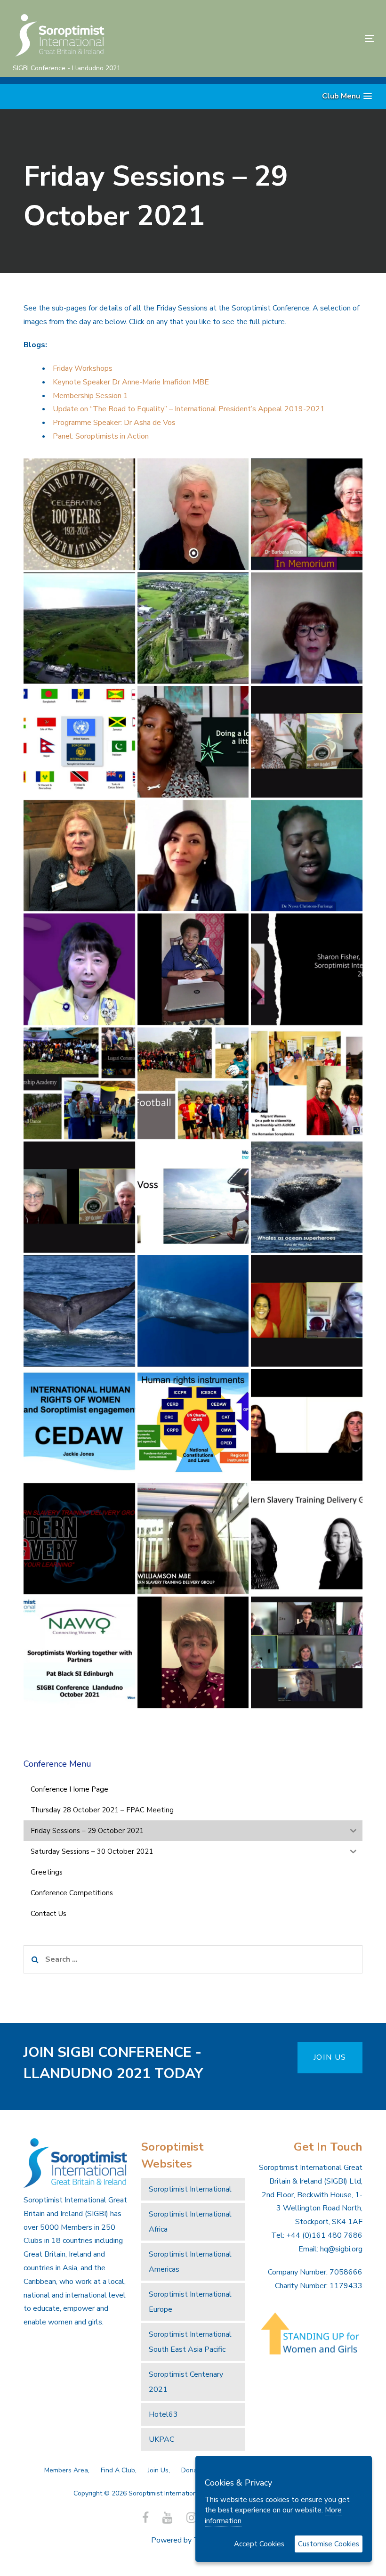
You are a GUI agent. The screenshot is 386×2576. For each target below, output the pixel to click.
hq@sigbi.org (341, 2249)
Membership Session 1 (90, 396)
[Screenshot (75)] (79, 1652)
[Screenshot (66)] (79, 1311)
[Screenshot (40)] (79, 514)
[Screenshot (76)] (193, 1652)
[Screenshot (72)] (79, 1539)
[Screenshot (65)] (307, 1197)
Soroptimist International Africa (190, 2222)
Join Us (158, 2470)
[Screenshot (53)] (79, 856)
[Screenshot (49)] (307, 628)
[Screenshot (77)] (307, 1652)
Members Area (66, 2470)
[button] (347, 96)
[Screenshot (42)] (307, 514)
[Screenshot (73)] (193, 1539)
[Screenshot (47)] (79, 742)
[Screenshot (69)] (79, 1425)
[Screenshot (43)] (79, 628)
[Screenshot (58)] (307, 969)
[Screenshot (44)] (193, 628)
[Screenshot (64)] (193, 1197)
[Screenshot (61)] (307, 1083)
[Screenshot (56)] (79, 969)
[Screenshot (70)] (193, 1425)
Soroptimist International (190, 2189)
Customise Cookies (329, 2544)
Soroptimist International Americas (190, 2262)
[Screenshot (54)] (193, 856)
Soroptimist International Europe (190, 2302)
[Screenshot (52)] (307, 742)
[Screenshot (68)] (307, 1311)
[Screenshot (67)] (193, 1311)
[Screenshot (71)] (307, 1425)
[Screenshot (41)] (193, 514)
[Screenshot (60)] (193, 1083)
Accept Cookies (259, 2544)
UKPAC (161, 2439)
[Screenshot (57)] (193, 969)
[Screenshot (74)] (307, 1539)
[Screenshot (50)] (193, 742)
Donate (192, 2470)
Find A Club (118, 2470)
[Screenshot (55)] (307, 856)
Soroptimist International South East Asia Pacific (190, 2342)
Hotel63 (163, 2414)
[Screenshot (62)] (79, 1197)
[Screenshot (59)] (79, 1083)
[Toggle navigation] (314, 38)
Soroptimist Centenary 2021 (186, 2382)
